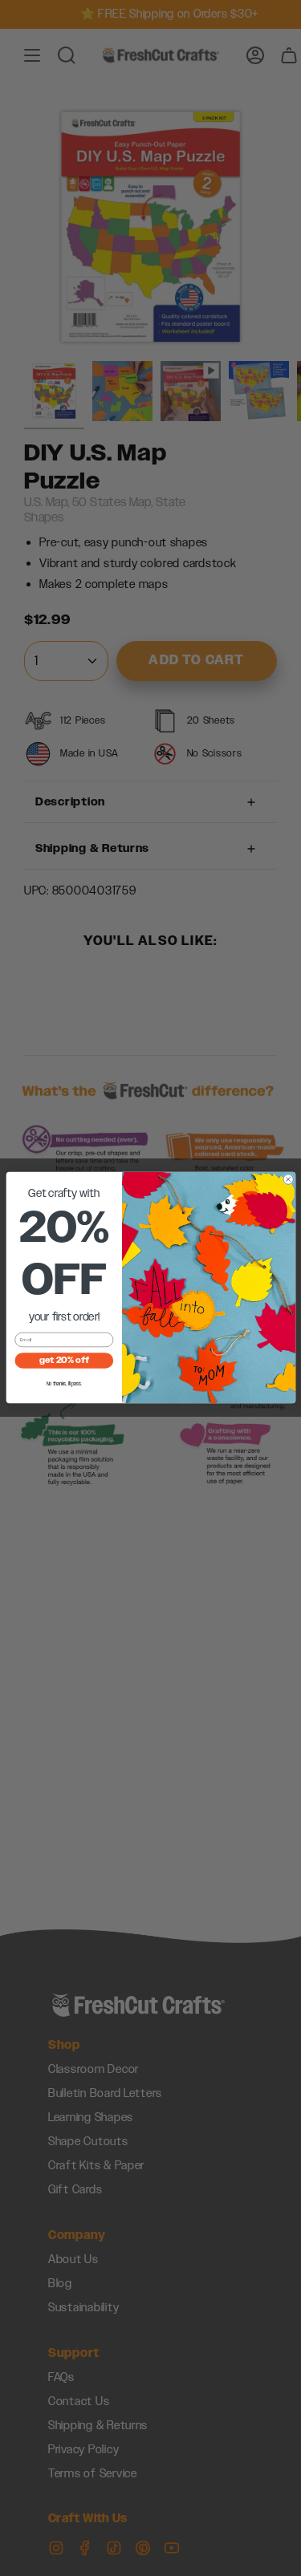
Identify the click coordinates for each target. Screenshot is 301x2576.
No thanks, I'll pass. (63, 1385)
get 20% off (63, 1361)
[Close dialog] (288, 1180)
